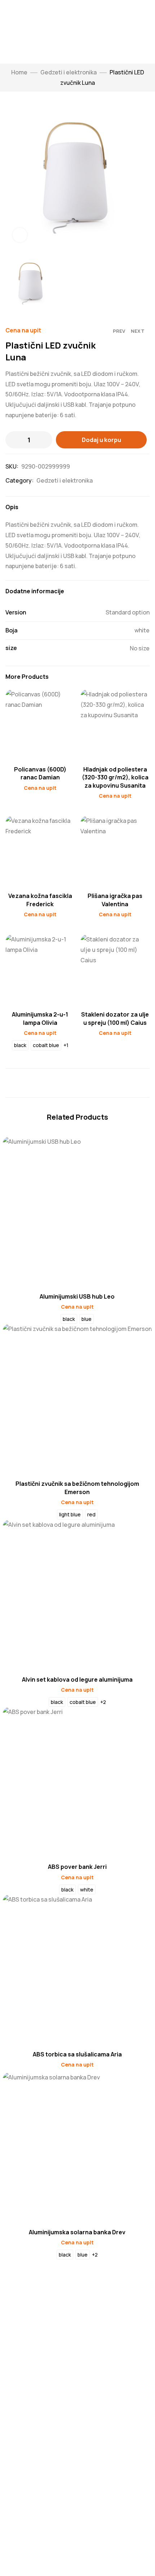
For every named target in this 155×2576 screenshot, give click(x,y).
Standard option (128, 612)
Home (19, 72)
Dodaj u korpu (101, 440)
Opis (12, 507)
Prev (119, 331)
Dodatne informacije (35, 591)
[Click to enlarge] (20, 235)
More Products (27, 677)
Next (138, 331)
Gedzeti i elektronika (68, 72)
